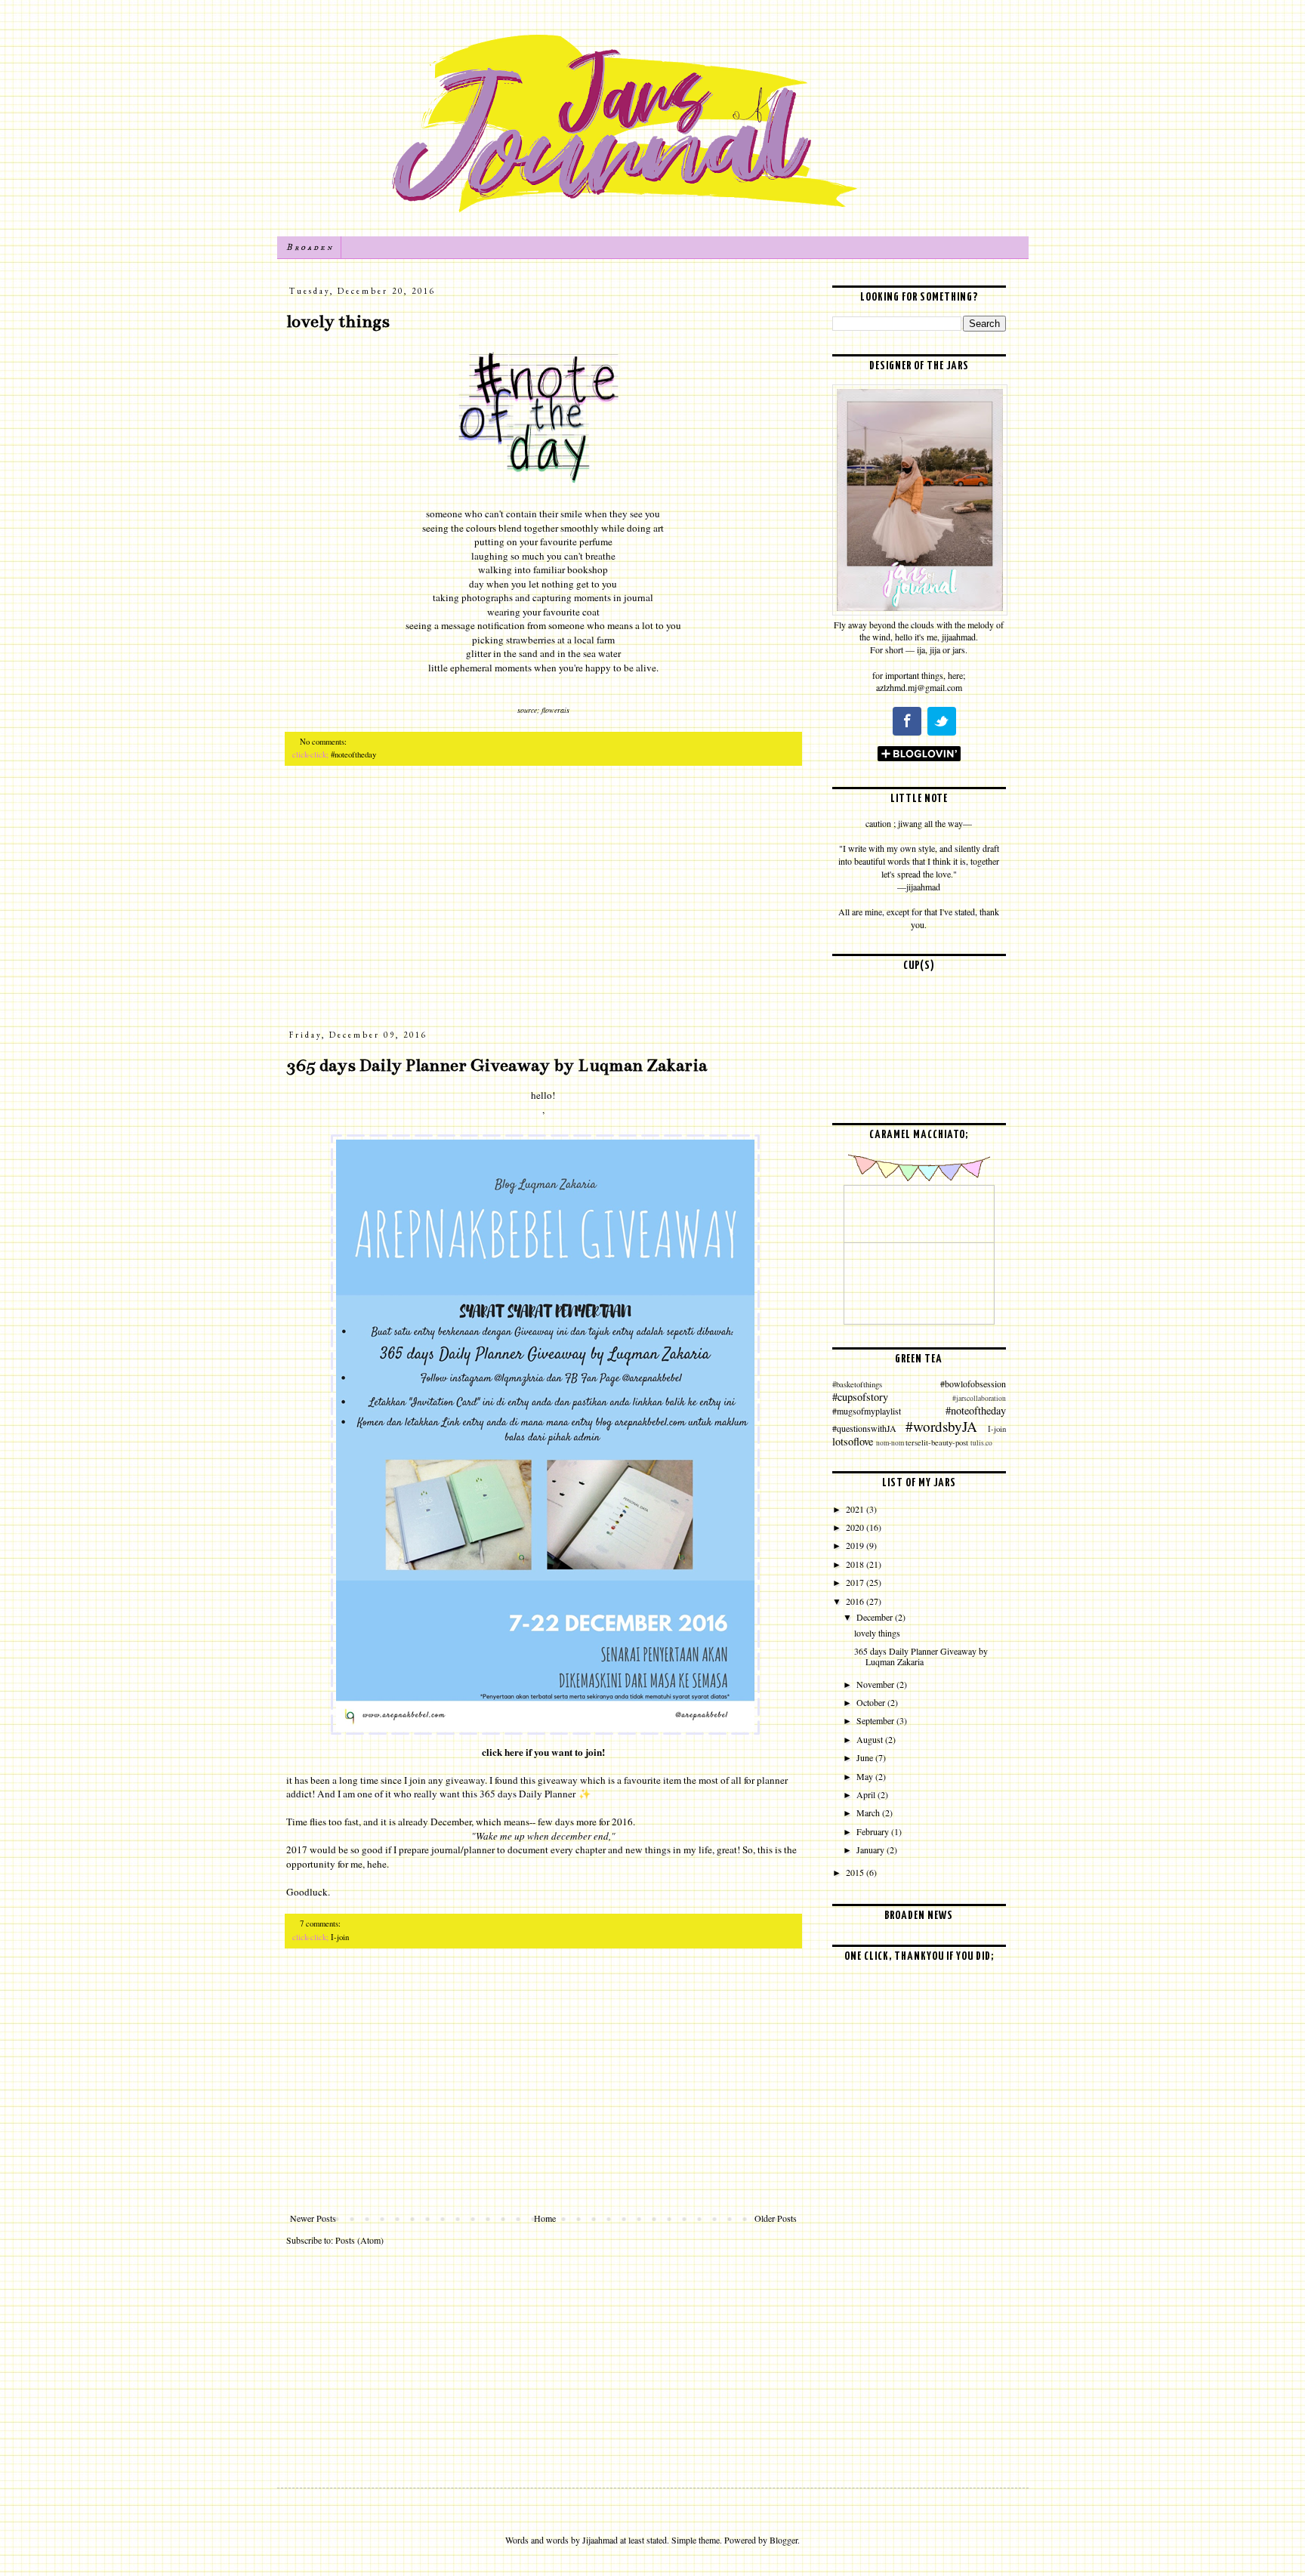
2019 (856, 1545)
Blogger (784, 2540)
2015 (856, 1872)
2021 (856, 1509)
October (872, 1702)
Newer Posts (313, 2218)
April (867, 1794)
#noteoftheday (353, 754)
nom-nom (890, 1443)
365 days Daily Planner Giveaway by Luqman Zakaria (497, 1065)
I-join (340, 1937)
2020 (856, 1527)
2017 (856, 1582)
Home (545, 2218)
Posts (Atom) (359, 2240)
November (876, 1684)
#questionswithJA (864, 1428)
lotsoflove (853, 1441)
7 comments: (321, 1924)
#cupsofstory (860, 1397)
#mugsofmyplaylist (867, 1411)
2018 (856, 1564)
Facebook (907, 721)
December (876, 1617)
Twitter (942, 721)
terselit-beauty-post (937, 1442)
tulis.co (981, 1443)
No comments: (324, 742)
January (872, 1849)
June (866, 1757)
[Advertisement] (543, 905)
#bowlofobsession (973, 1384)
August (871, 1739)
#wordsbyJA (941, 1426)
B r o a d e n (309, 247)
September (876, 1720)
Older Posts (776, 2218)
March (869, 1812)
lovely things (338, 321)
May (866, 1776)
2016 (856, 1601)
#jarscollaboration (979, 1398)
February (874, 1831)
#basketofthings (857, 1384)
